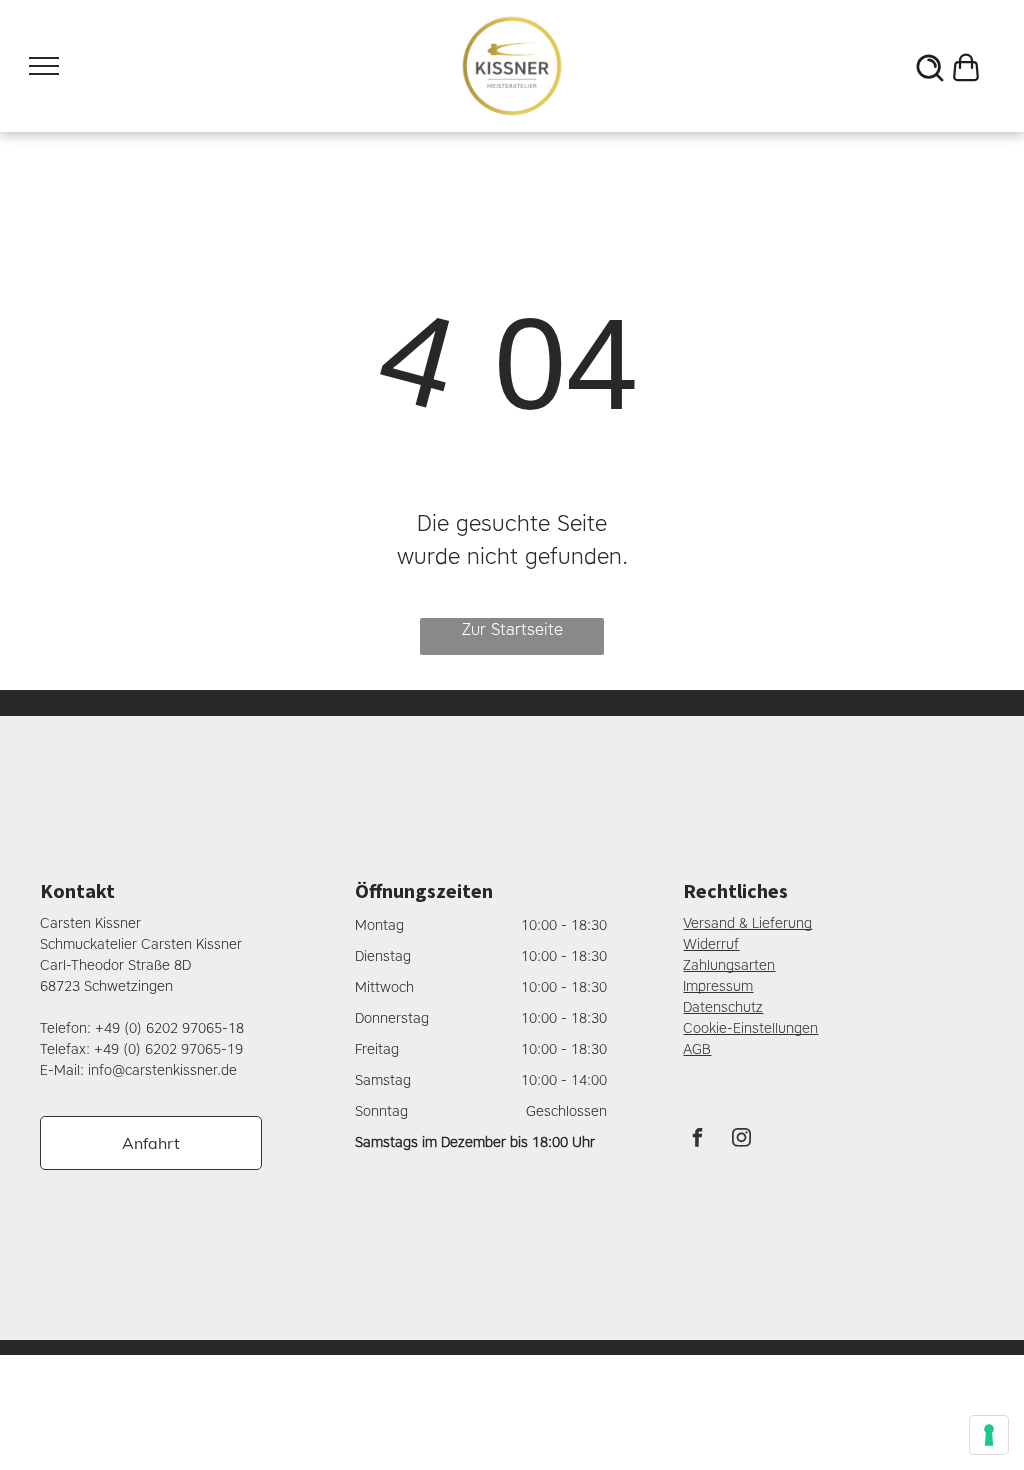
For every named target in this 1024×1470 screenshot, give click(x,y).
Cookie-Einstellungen (750, 1028)
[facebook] (697, 1140)
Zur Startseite (512, 629)
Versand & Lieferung (747, 923)
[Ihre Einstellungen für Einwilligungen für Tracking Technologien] (989, 1435)
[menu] (44, 66)
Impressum (718, 986)
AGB (697, 1049)
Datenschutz (723, 1007)
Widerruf (711, 944)
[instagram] (741, 1140)
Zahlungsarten (729, 965)
